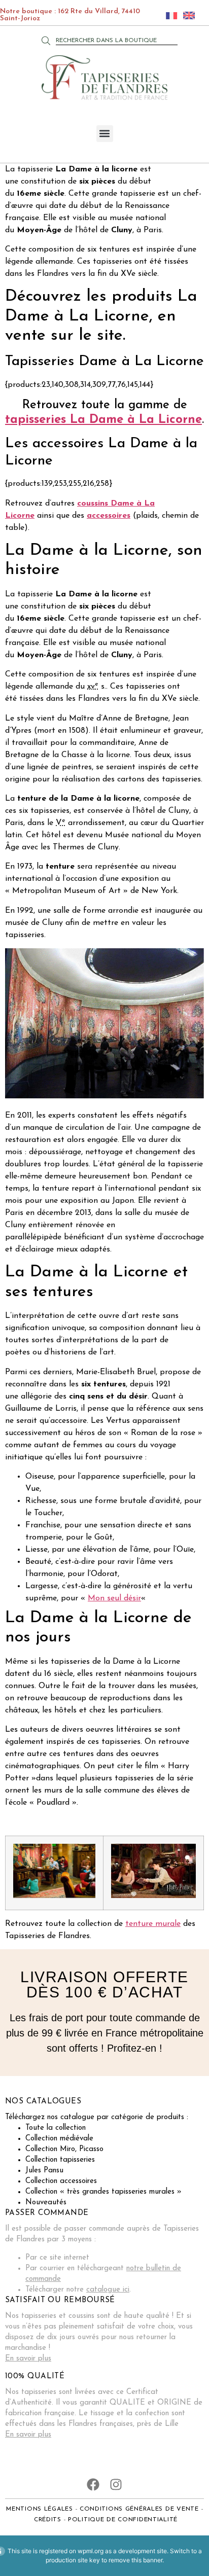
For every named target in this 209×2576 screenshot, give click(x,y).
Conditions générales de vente (139, 2509)
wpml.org (91, 2551)
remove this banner (135, 2560)
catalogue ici (108, 2290)
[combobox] (117, 41)
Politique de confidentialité (123, 2520)
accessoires (109, 516)
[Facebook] (93, 2484)
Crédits (48, 2520)
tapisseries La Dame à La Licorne (103, 420)
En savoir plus (28, 2359)
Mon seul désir (114, 1598)
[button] (105, 134)
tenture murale (153, 1924)
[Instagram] (116, 2484)
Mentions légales (40, 2509)
